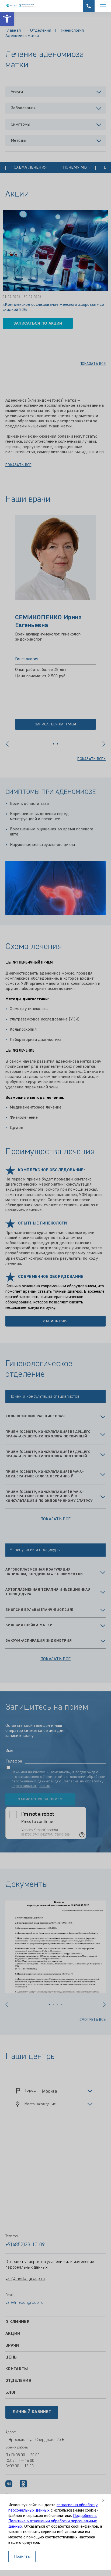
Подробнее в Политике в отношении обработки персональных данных (53, 2521)
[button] (7, 19)
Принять (22, 2557)
